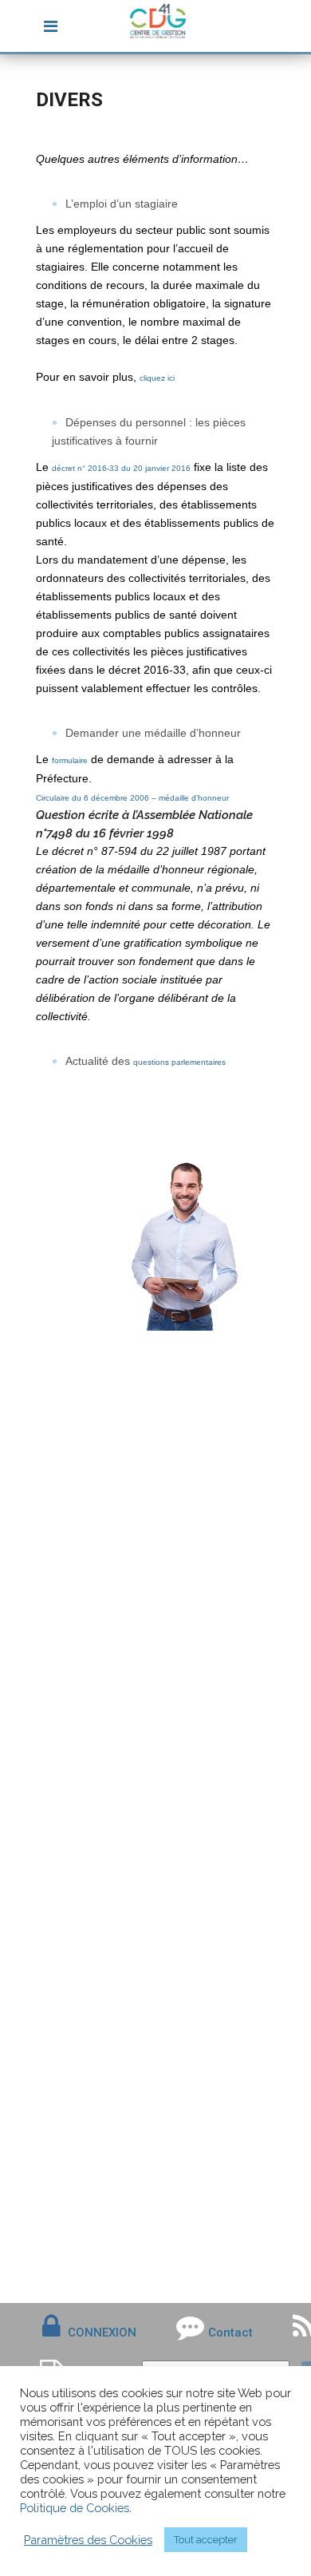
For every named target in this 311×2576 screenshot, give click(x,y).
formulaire (70, 760)
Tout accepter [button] (206, 2540)
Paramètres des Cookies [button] (88, 2540)
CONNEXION (102, 2333)
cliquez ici (157, 378)
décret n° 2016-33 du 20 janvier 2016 (121, 468)
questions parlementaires (179, 1062)
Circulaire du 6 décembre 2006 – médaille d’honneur (132, 798)
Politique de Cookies (75, 2508)
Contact (230, 2333)
